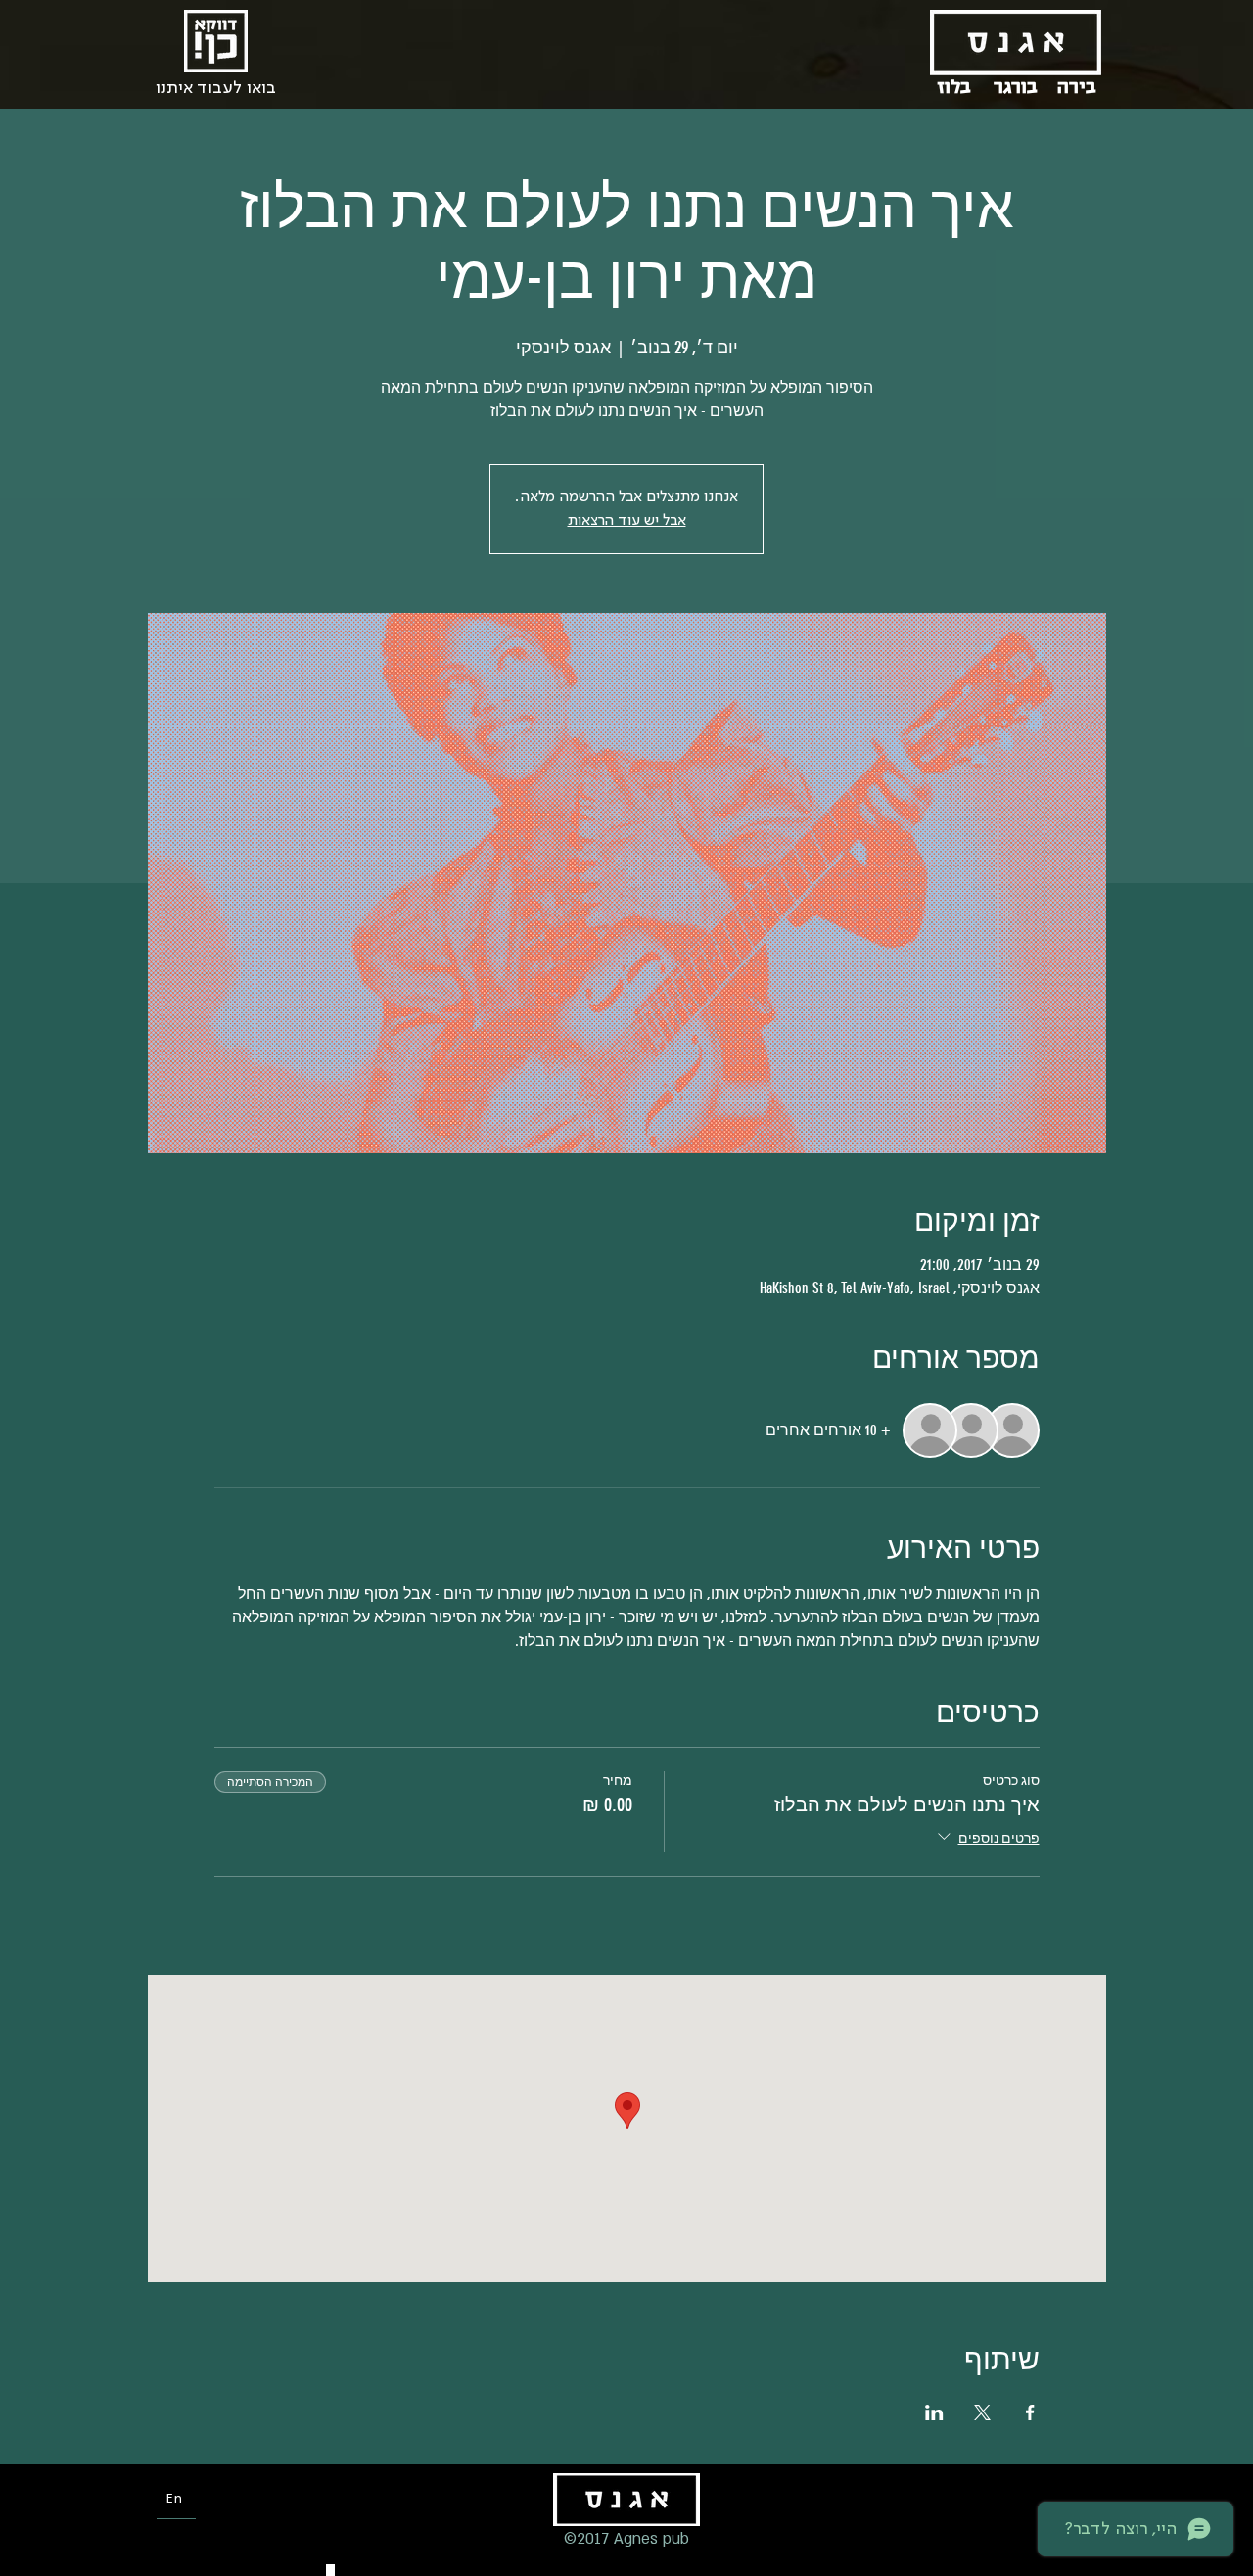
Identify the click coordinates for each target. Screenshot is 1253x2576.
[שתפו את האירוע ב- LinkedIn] (934, 2412)
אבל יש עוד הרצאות (627, 521)
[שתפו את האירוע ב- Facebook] (1030, 2412)
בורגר (1016, 87)
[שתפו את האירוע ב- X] (982, 2412)
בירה (1077, 87)
